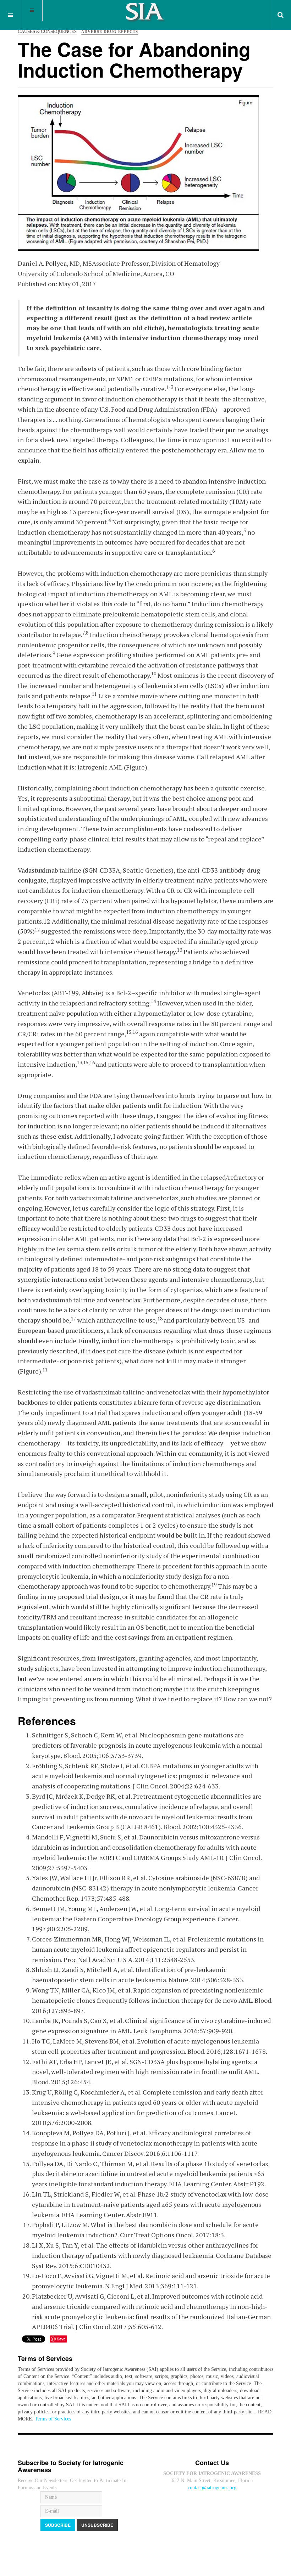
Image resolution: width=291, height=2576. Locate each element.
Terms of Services (53, 2419)
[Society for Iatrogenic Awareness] (146, 14)
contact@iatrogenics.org (212, 2488)
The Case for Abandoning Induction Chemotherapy (134, 59)
